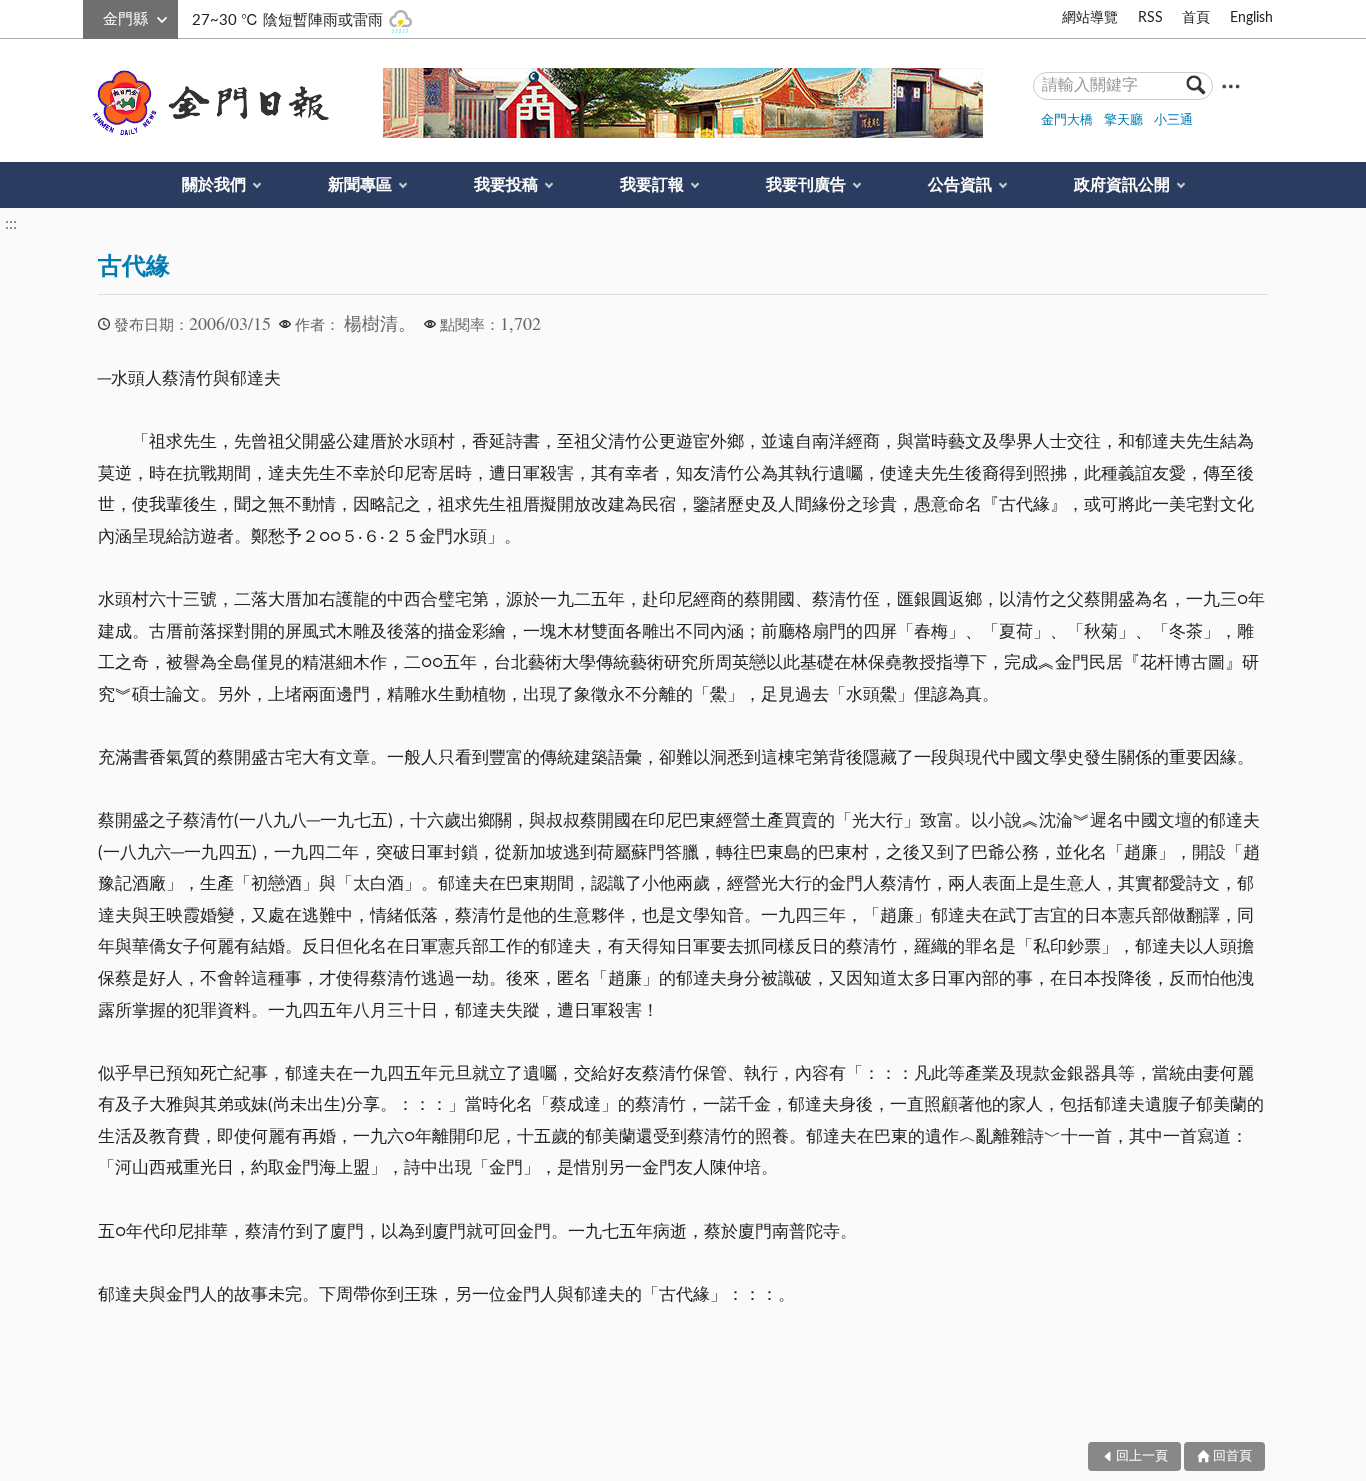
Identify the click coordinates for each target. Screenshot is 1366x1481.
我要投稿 (506, 185)
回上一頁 (1142, 1456)
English (1251, 18)
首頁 (1196, 18)
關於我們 (214, 185)
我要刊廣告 (806, 185)
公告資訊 (960, 185)
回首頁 (1232, 1456)
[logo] (207, 103)
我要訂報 (652, 185)
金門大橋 (1067, 120)
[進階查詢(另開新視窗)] (1231, 85)
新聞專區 (360, 185)
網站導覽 (1090, 18)
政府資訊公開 (1122, 185)
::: (94, 16)
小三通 (1173, 120)
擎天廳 (1123, 120)
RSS (1150, 18)
